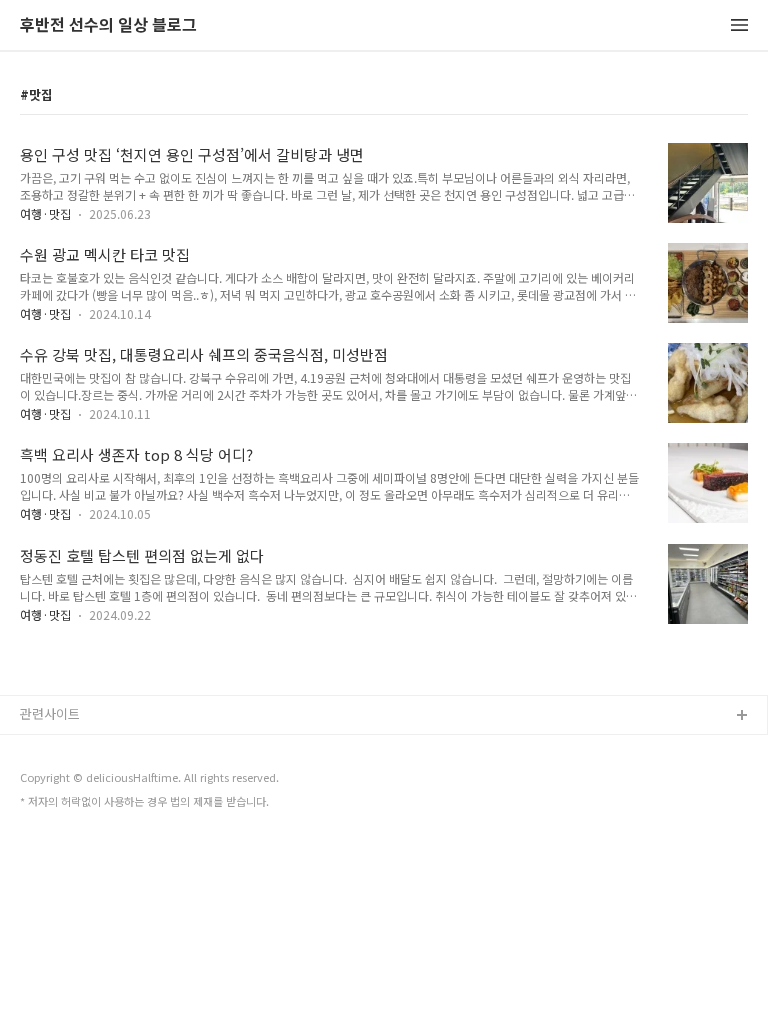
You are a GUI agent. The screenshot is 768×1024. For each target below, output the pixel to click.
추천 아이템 (53, 748)
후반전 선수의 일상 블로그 (108, 25)
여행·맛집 (45, 213)
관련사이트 (50, 713)
